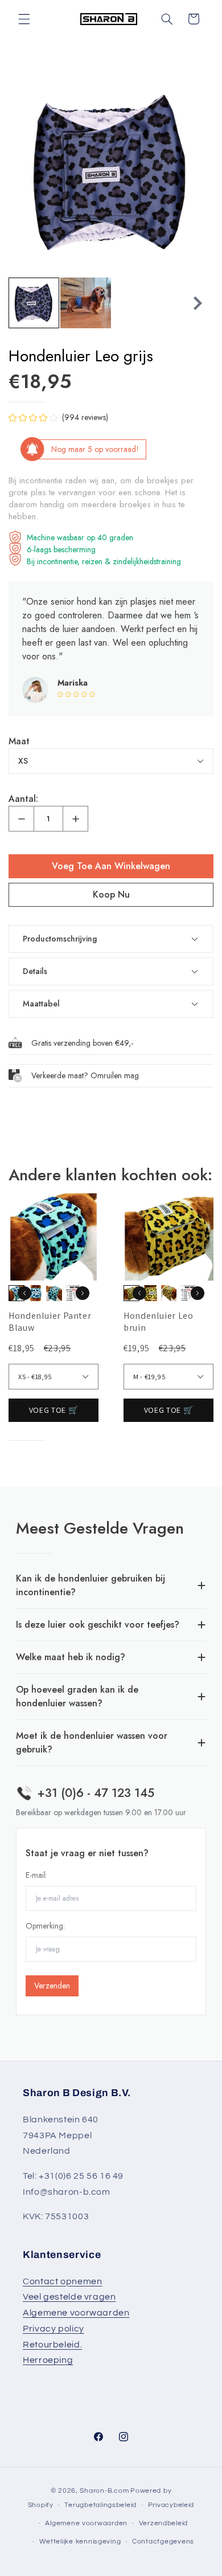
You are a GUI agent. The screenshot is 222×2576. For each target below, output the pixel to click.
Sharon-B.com (104, 2491)
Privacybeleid (171, 2505)
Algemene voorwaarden (76, 2313)
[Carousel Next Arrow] (198, 303)
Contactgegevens (163, 2542)
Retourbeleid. (52, 2345)
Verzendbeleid (164, 2523)
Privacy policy (54, 2329)
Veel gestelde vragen (69, 2297)
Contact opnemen (62, 2281)
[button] (24, 19)
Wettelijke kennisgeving (80, 2542)
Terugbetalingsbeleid (100, 2505)
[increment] (75, 819)
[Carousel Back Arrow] (24, 303)
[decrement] (21, 819)
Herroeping (48, 2360)
